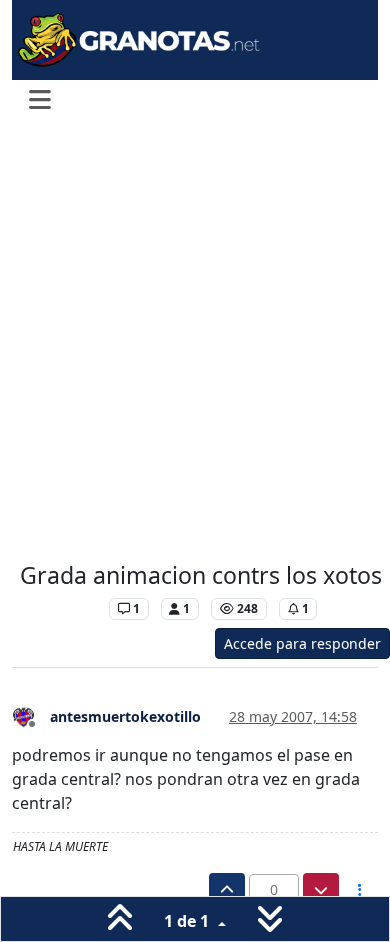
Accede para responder (302, 643)
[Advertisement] (195, 343)
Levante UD (59, 608)
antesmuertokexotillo (125, 716)
